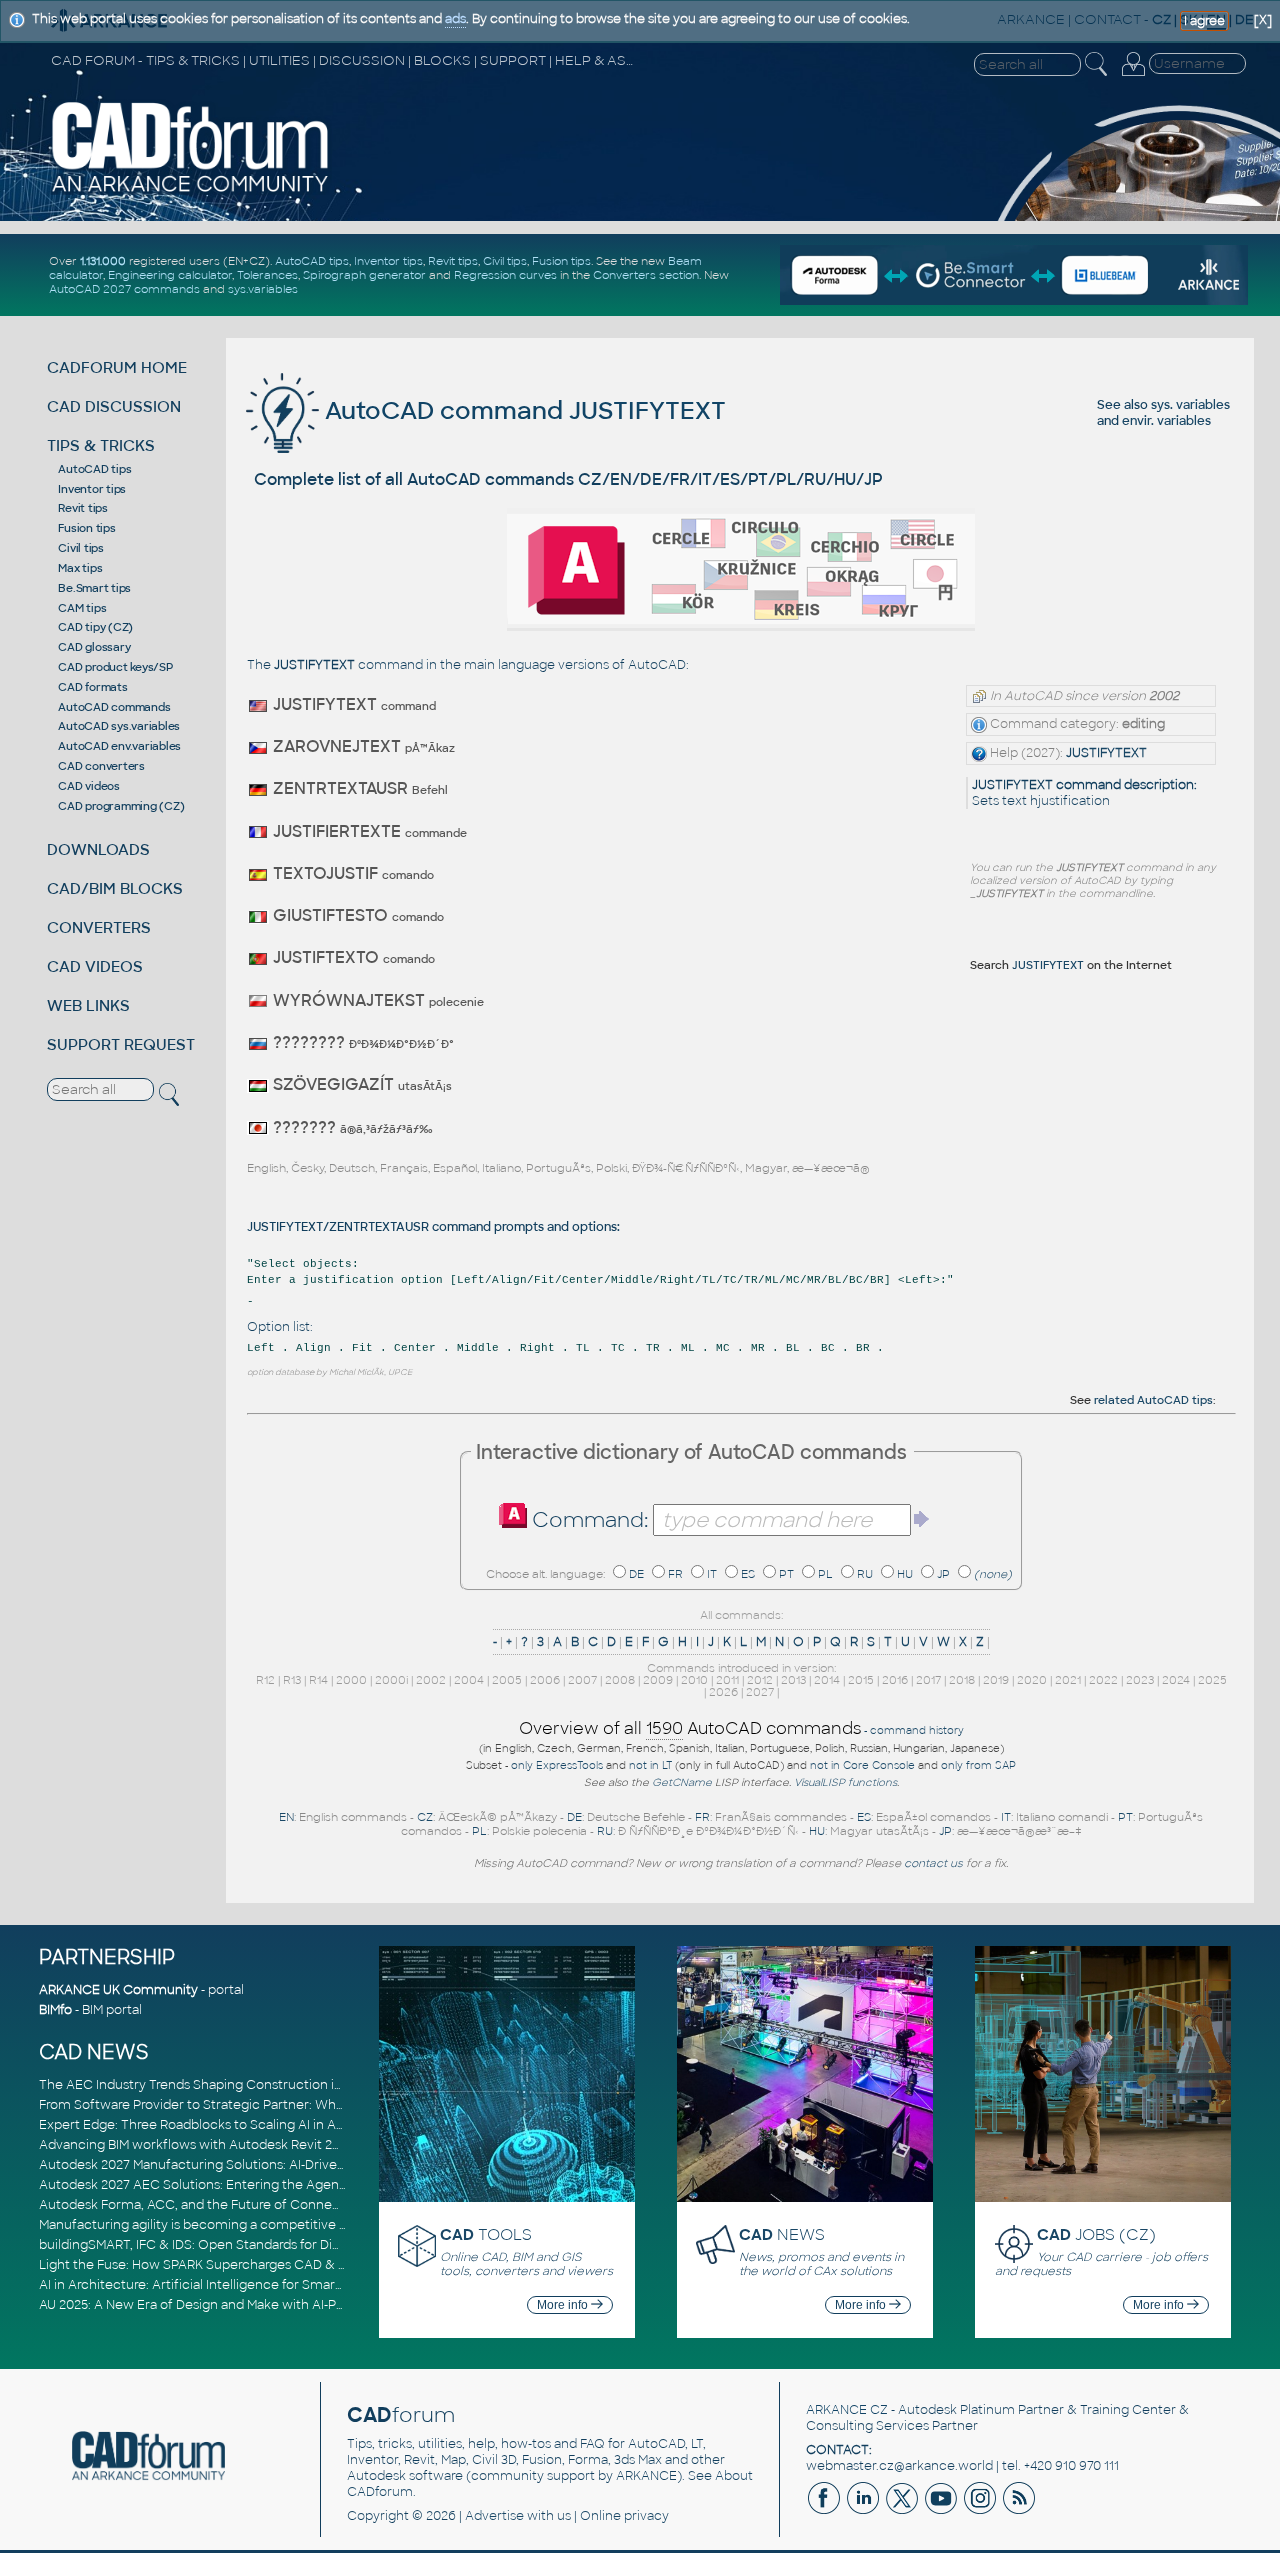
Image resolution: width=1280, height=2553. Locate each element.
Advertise (494, 2516)
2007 (582, 1680)
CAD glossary (94, 647)
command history (917, 1730)
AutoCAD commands (114, 707)
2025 (1212, 1680)
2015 (861, 1680)
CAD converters (101, 766)
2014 (827, 1680)
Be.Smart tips (94, 588)
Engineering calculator (170, 275)
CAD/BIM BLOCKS (115, 888)
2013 (793, 1680)
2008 (620, 1680)
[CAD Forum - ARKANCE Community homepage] (191, 191)
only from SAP (978, 1765)
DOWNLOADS (98, 849)
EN (286, 1817)
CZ (425, 1817)
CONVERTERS (99, 927)
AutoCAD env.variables (119, 746)
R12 (265, 1680)
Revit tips (453, 261)
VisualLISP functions (845, 1782)
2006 (545, 1680)
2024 (1176, 1680)
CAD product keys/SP (115, 667)
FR (675, 1574)
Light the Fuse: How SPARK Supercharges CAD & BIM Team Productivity (256, 2265)
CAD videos (89, 786)
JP (943, 1574)
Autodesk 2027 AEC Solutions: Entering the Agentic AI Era (216, 2185)
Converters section (646, 275)
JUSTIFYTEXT (1106, 753)
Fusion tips (561, 261)
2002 (431, 1680)
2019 (996, 1680)
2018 (962, 1680)
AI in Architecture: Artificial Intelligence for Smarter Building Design (244, 2285)
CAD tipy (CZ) (95, 627)
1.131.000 (103, 261)
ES (748, 1574)
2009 (658, 1680)
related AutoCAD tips (1153, 1400)
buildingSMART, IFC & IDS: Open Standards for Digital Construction (241, 2245)
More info (564, 2305)
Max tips (80, 568)
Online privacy (624, 2516)
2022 (1103, 1680)
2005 (507, 1680)
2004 (469, 1680)
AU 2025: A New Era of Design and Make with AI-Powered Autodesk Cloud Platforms (293, 2305)
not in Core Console (862, 1765)
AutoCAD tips (312, 261)
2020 (1032, 1680)
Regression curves (505, 275)
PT (786, 1574)
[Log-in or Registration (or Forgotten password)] (1133, 76)
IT (712, 1574)
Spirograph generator (364, 275)
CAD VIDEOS (95, 966)
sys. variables (1190, 405)
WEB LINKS (88, 1005)
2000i (391, 1680)
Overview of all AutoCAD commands (690, 1728)
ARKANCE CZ (847, 2410)
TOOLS (486, 2234)
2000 (351, 1680)
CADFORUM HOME (117, 367)
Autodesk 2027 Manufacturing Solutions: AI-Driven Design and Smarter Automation (293, 2165)
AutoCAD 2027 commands (124, 289)
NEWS (782, 2234)
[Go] (922, 1519)
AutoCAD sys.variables (119, 726)
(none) (993, 1574)
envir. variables (1166, 421)
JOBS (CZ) (1096, 2234)
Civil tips (505, 261)
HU (905, 1574)
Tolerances (267, 275)
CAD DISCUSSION (114, 406)
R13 (292, 1680)
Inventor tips (388, 261)
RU (865, 1574)
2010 (694, 1680)
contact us (933, 1863)
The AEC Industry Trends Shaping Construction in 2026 (207, 2085)
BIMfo (55, 2010)
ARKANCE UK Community (118, 1990)
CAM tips (82, 608)
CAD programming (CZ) (121, 806)
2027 (760, 1692)
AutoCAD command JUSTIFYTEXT (522, 410)
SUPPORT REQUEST (121, 1044)
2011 (727, 1680)
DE (636, 1574)
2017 (928, 1680)
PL (825, 1574)
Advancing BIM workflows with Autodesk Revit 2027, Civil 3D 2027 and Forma (272, 2145)
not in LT (650, 1765)
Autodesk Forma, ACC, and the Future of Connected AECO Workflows (254, 2205)
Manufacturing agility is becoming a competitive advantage (221, 2225)
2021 (1068, 1680)
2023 (1140, 1680)
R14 (318, 1680)
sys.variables (263, 289)
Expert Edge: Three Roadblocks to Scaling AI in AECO (202, 2125)
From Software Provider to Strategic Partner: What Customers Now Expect (268, 2105)
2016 (895, 1680)
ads (455, 19)
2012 (760, 1680)
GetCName (682, 1782)
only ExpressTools (557, 1765)
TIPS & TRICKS (101, 445)
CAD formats (92, 687)
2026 (723, 1692)
